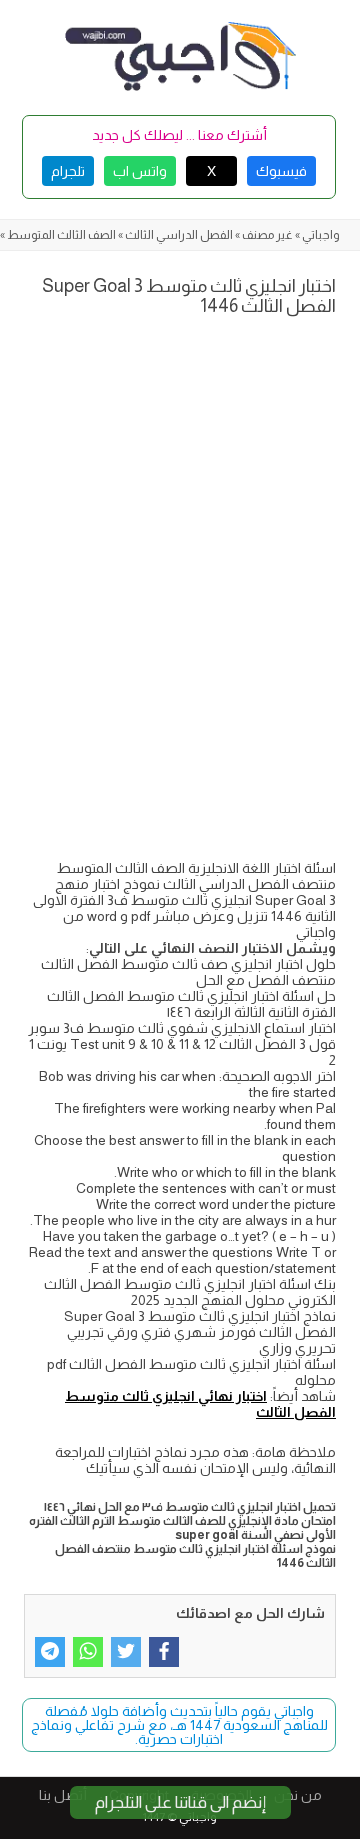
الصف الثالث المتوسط (61, 235)
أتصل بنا (63, 1795)
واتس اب (140, 171)
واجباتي (321, 235)
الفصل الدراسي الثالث (179, 235)
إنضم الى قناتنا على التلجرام (180, 1802)
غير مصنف (267, 235)
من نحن (298, 1795)
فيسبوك (281, 171)
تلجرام (68, 171)
